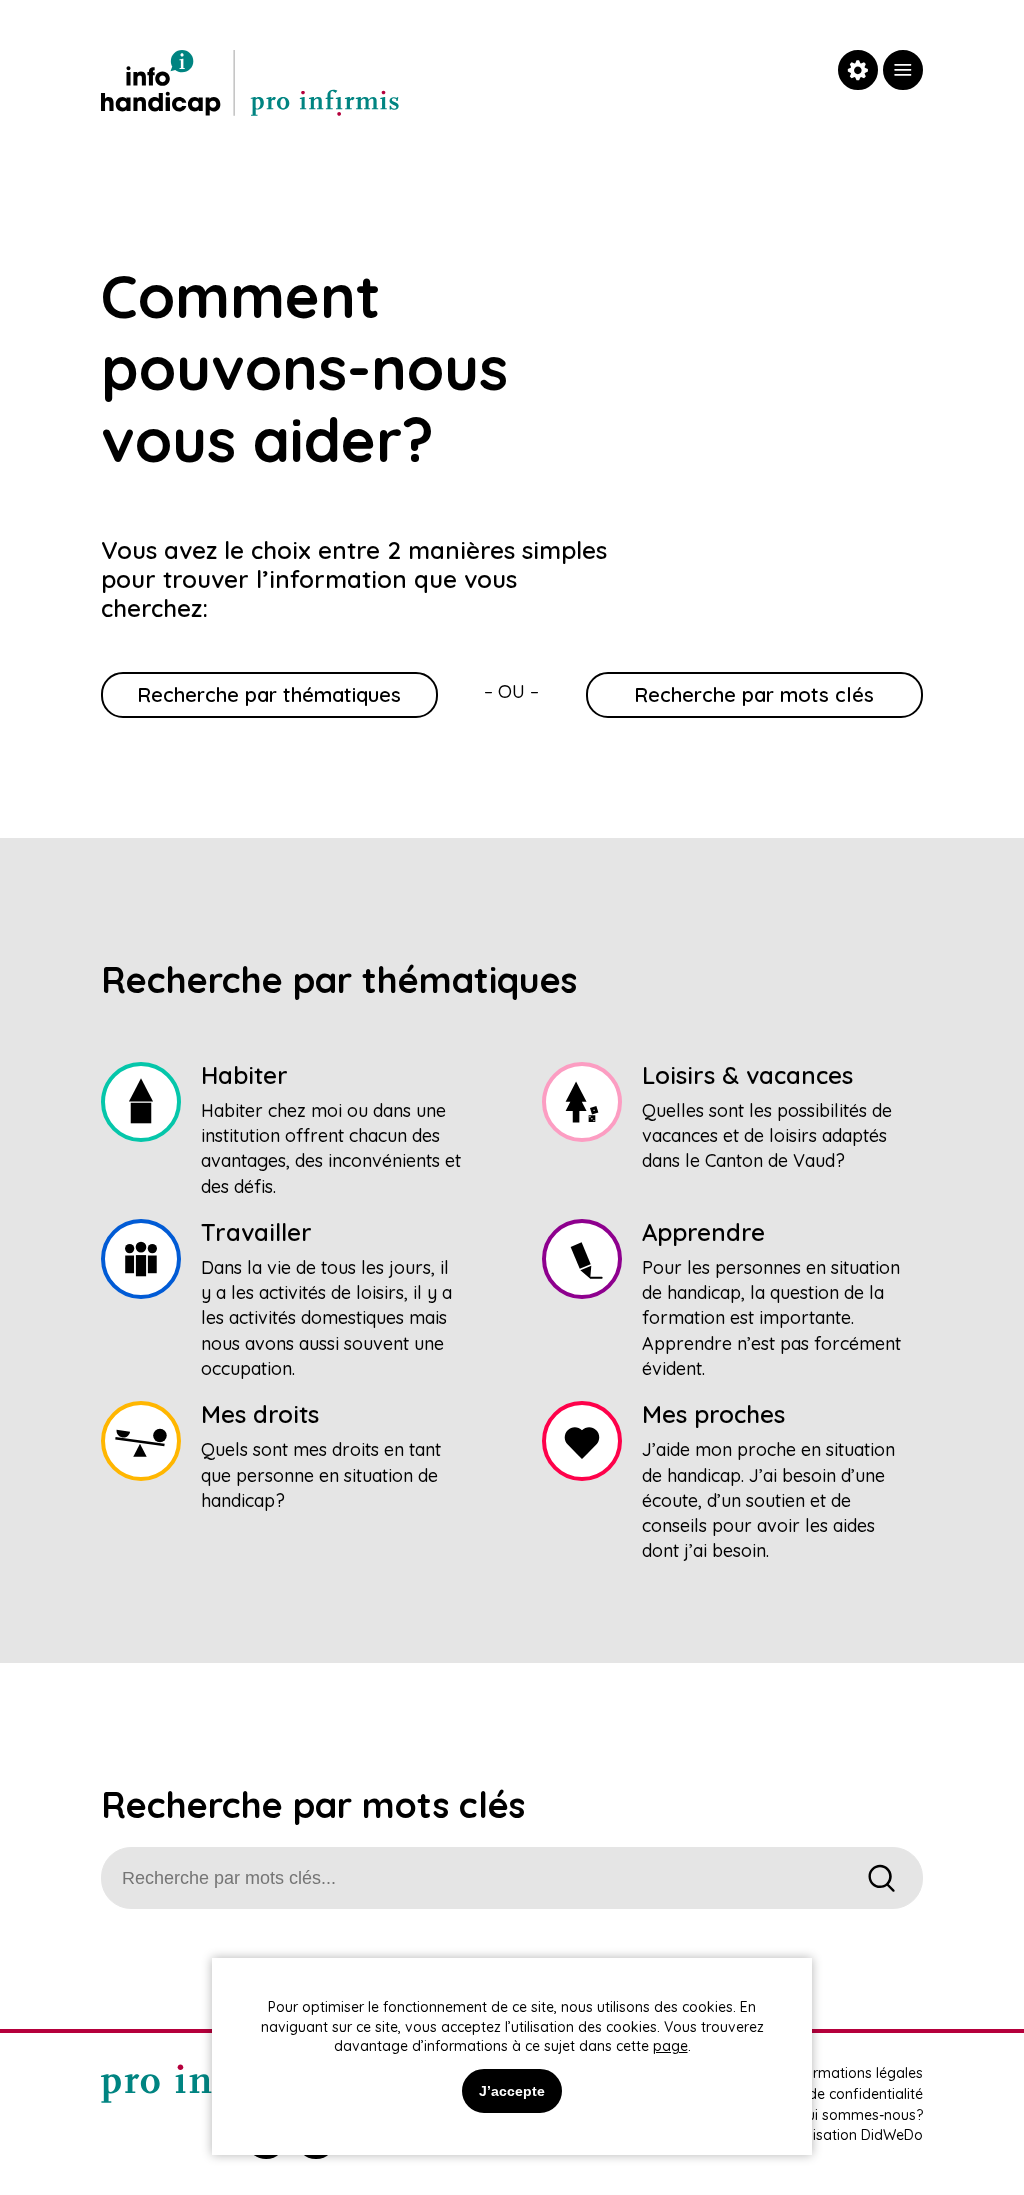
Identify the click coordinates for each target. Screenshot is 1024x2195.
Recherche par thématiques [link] (269, 694)
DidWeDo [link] (892, 2135)
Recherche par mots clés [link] (754, 694)
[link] (903, 70)
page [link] (670, 2046)
